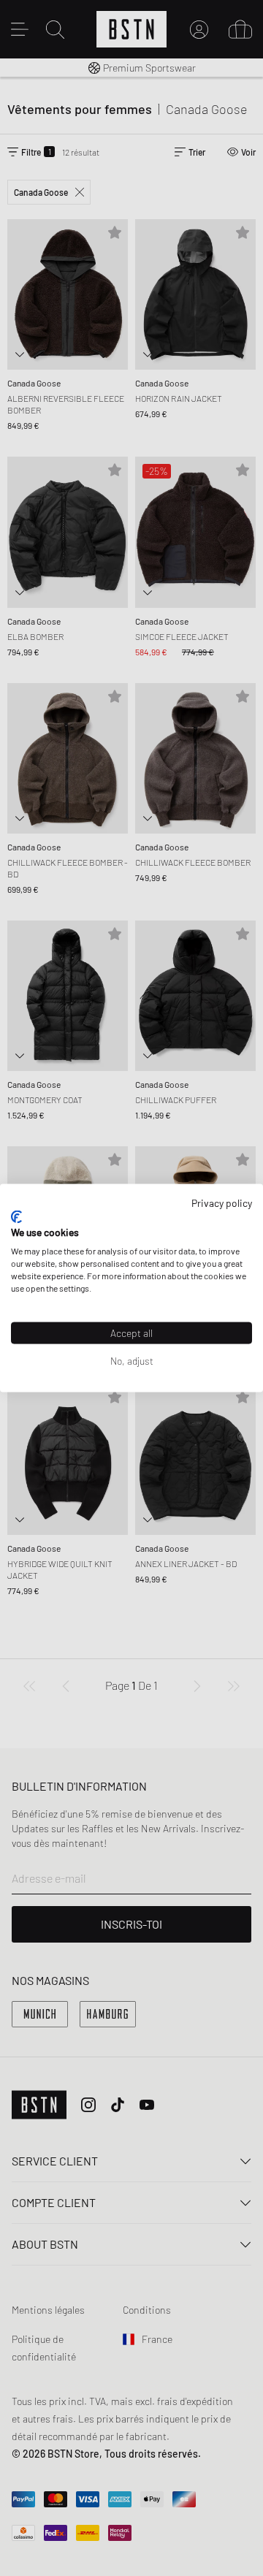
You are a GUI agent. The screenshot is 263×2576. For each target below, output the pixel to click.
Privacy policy (222, 1203)
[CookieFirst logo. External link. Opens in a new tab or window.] (16, 1216)
